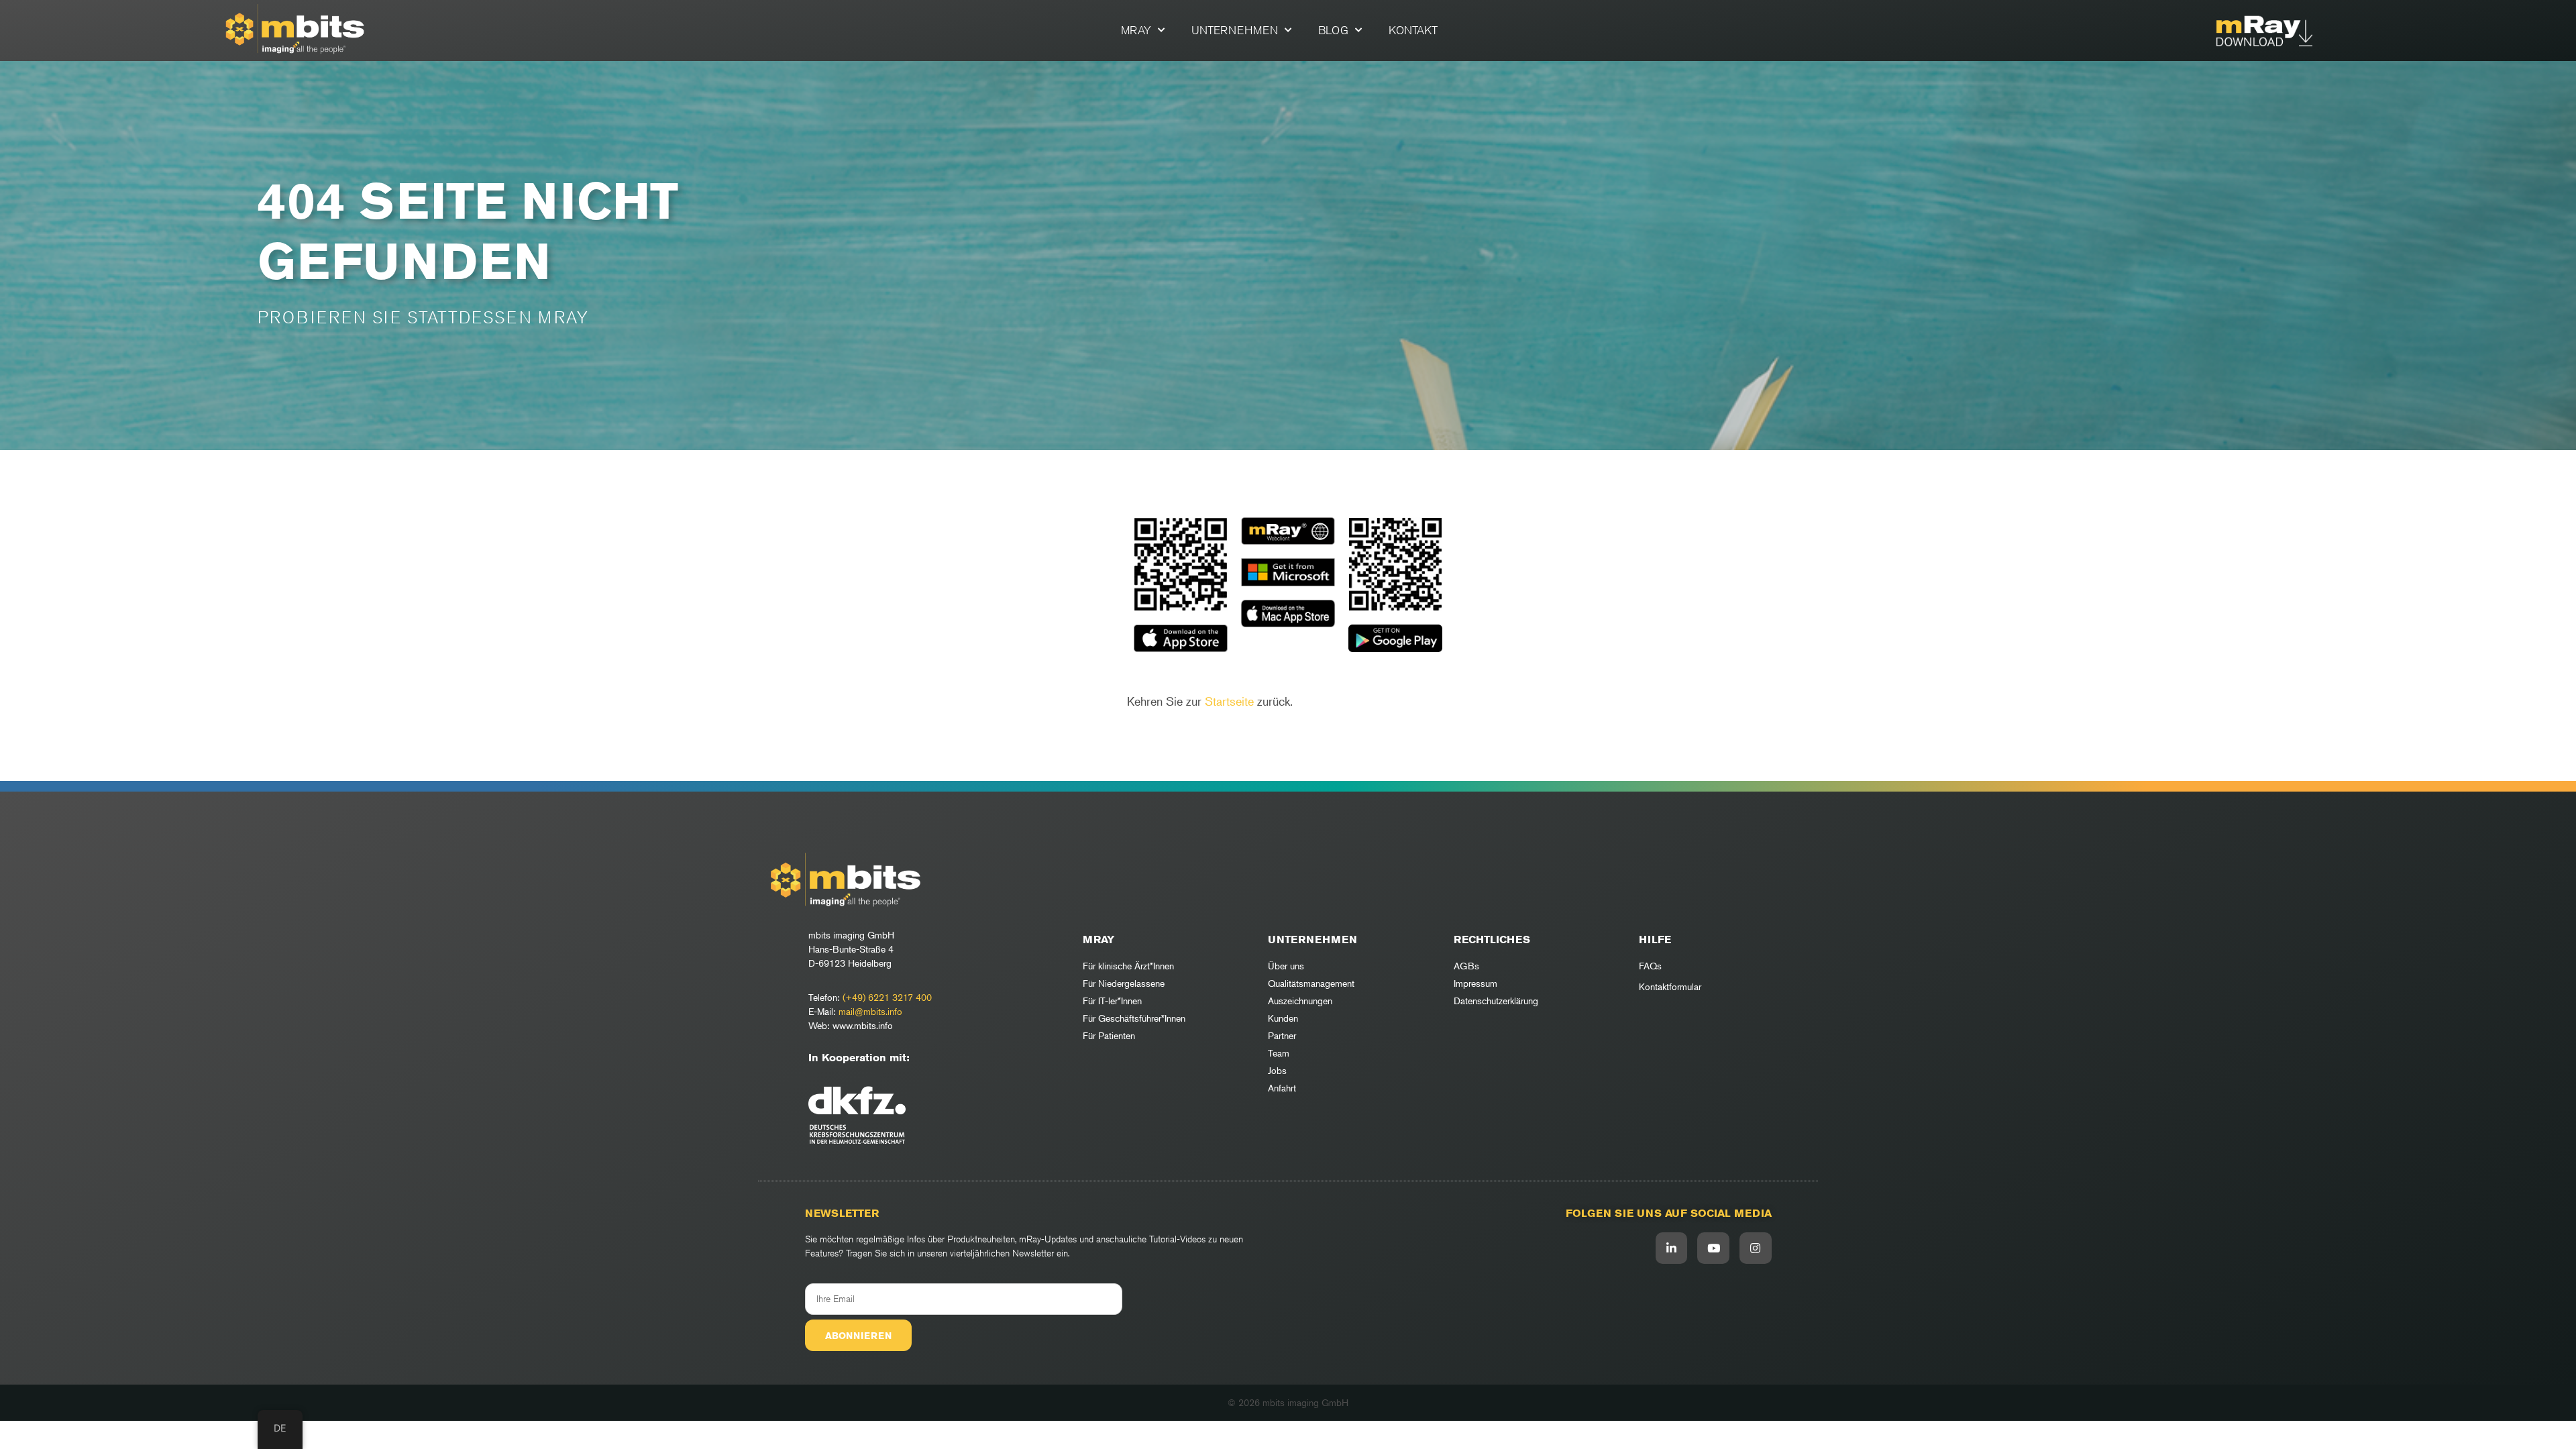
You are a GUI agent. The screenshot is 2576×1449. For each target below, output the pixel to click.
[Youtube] (1713, 1248)
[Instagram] (1756, 1248)
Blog (1333, 30)
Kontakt (1413, 30)
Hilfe (1655, 940)
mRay (1136, 30)
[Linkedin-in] (1672, 1248)
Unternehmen (1235, 30)
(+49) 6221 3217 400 (887, 997)
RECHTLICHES (1492, 940)
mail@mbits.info (870, 1011)
